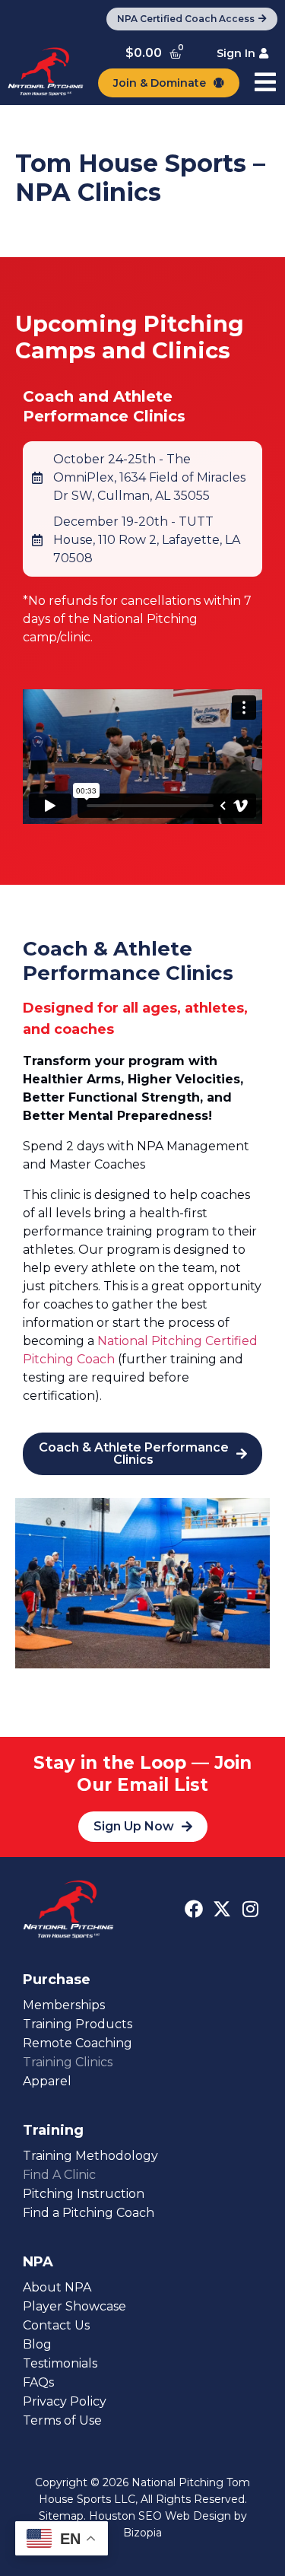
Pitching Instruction (84, 2194)
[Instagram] (250, 1909)
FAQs (38, 2382)
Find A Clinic (59, 2175)
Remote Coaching (78, 2043)
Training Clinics (68, 2062)
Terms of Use (62, 2420)
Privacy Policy (65, 2401)
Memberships (64, 2005)
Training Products (78, 2024)
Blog (37, 2344)
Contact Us (56, 2325)
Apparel (47, 2081)
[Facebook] (194, 1909)
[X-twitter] (222, 1909)
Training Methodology (90, 2156)
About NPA (57, 2287)
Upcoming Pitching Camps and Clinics (130, 337)
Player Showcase (74, 2306)
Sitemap (61, 2516)
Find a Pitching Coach (89, 2213)
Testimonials (60, 2363)
